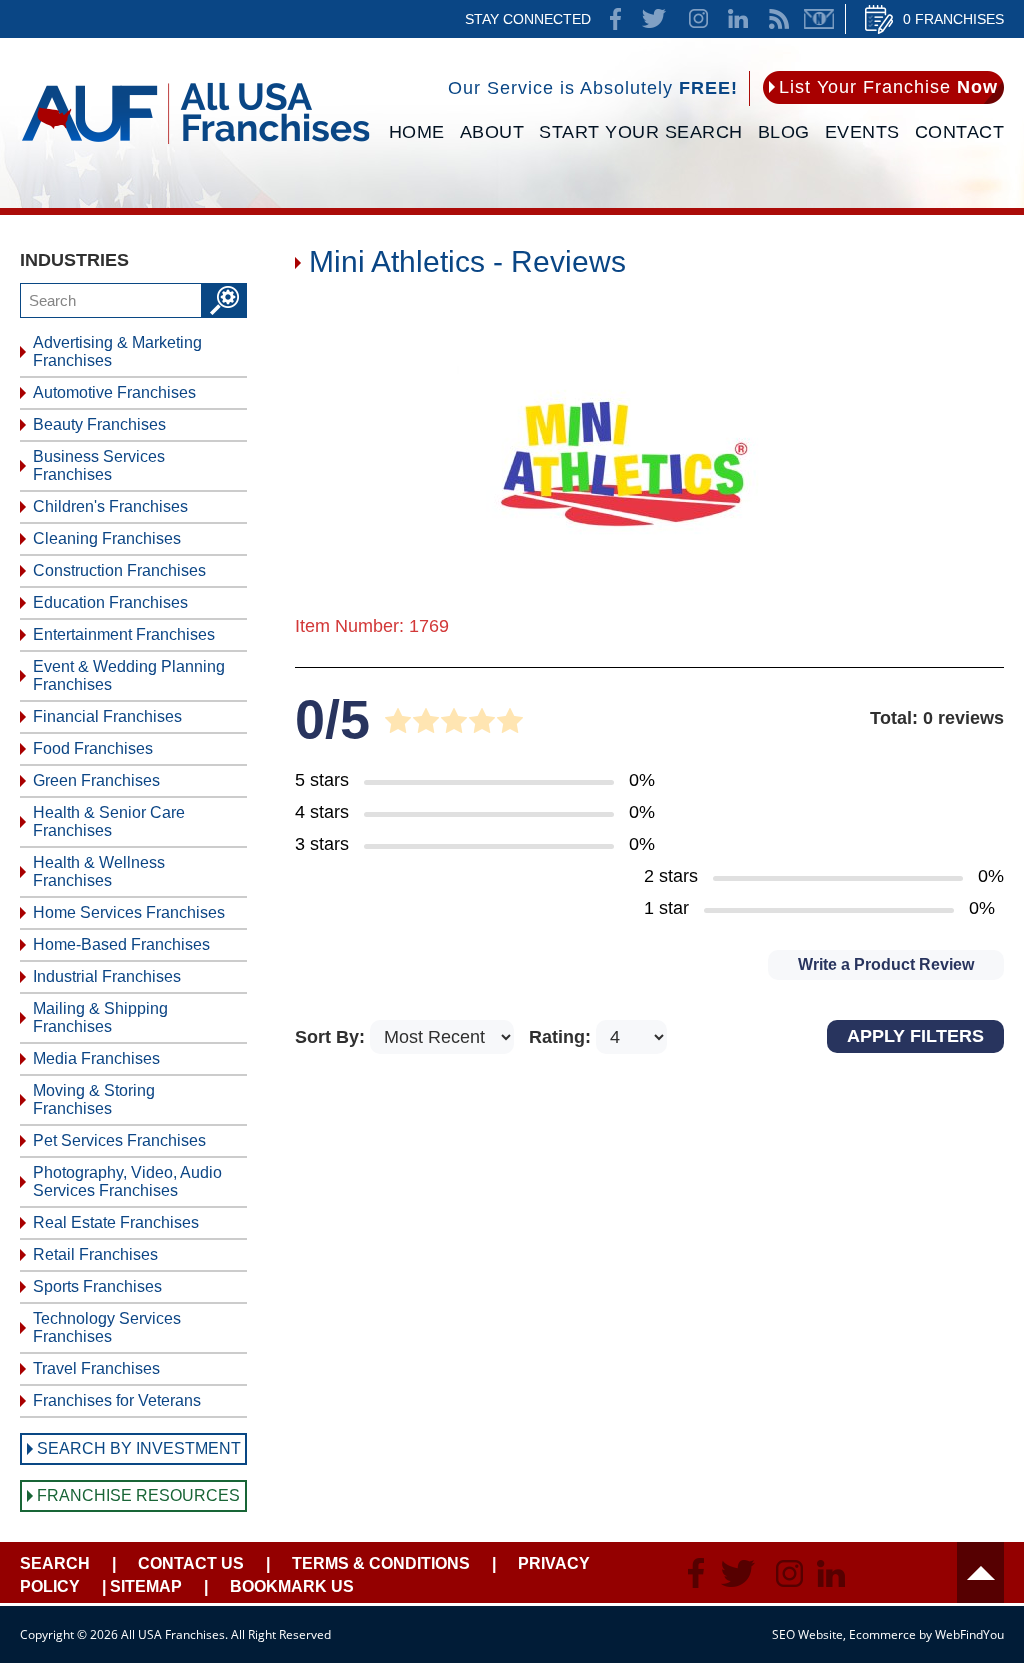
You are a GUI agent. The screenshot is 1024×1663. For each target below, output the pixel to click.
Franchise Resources (138, 1495)
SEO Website (807, 1634)
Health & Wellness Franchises (99, 871)
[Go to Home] (195, 147)
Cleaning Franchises (107, 538)
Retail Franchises (95, 1254)
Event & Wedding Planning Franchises (129, 675)
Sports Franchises (97, 1286)
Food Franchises (93, 748)
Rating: (562, 1037)
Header (980, 1572)
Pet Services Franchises (119, 1140)
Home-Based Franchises (121, 944)
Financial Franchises (107, 716)
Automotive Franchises (114, 392)
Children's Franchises (110, 506)
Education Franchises (110, 602)
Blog (784, 132)
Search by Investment (139, 1448)
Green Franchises (96, 780)
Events (862, 132)
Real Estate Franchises (116, 1222)
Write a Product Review (886, 964)
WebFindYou (969, 1634)
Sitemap (146, 1586)
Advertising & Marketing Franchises (117, 351)
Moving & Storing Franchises (94, 1099)
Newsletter (819, 19)
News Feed (779, 19)
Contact (960, 132)
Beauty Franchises (99, 424)
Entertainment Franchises (124, 634)
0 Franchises (953, 19)
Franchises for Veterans (117, 1400)
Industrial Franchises (107, 976)
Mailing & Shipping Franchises (100, 1017)
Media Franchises (96, 1058)
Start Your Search (641, 132)
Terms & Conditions (381, 1563)
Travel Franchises (96, 1368)
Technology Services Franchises (107, 1327)
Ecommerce (882, 1634)
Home (417, 132)
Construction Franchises (119, 570)
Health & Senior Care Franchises (109, 821)
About (492, 132)
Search (55, 1563)
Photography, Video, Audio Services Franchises (127, 1181)
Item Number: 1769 (372, 626)
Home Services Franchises (129, 912)
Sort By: (332, 1037)
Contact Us (191, 1563)
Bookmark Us (292, 1586)
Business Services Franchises (99, 465)
